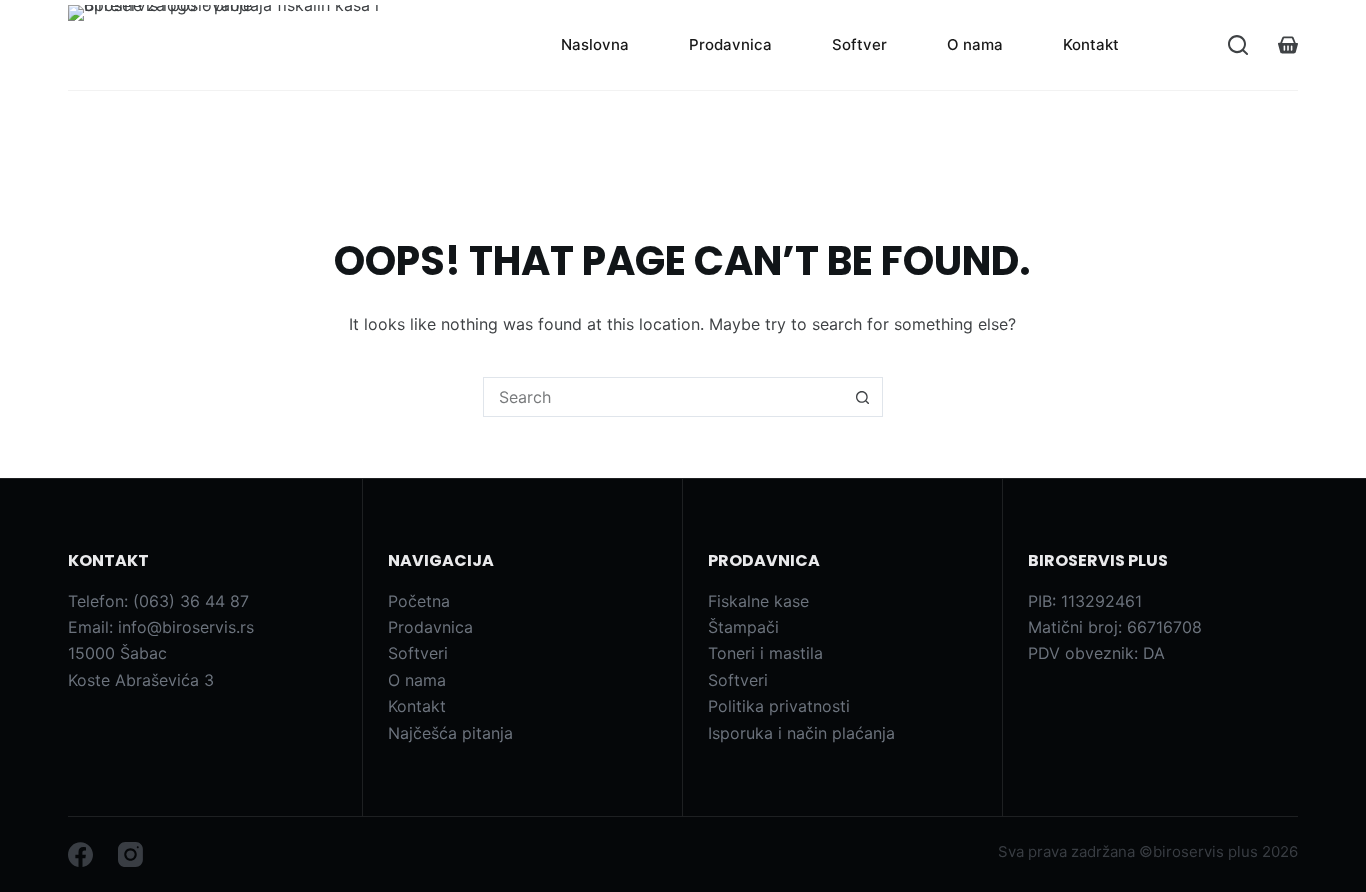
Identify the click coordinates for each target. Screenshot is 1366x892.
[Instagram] (130, 854)
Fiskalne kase (758, 601)
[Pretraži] (1238, 45)
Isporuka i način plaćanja (801, 733)
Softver (859, 44)
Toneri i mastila (765, 653)
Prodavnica (730, 44)
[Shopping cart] (1288, 45)
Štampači (743, 627)
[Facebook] (80, 854)
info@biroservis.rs (186, 627)
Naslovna (595, 44)
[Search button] (863, 397)
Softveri (418, 653)
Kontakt (1091, 44)
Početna (419, 601)
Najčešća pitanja (450, 733)
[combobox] (664, 397)
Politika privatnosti (779, 706)
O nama (975, 44)
